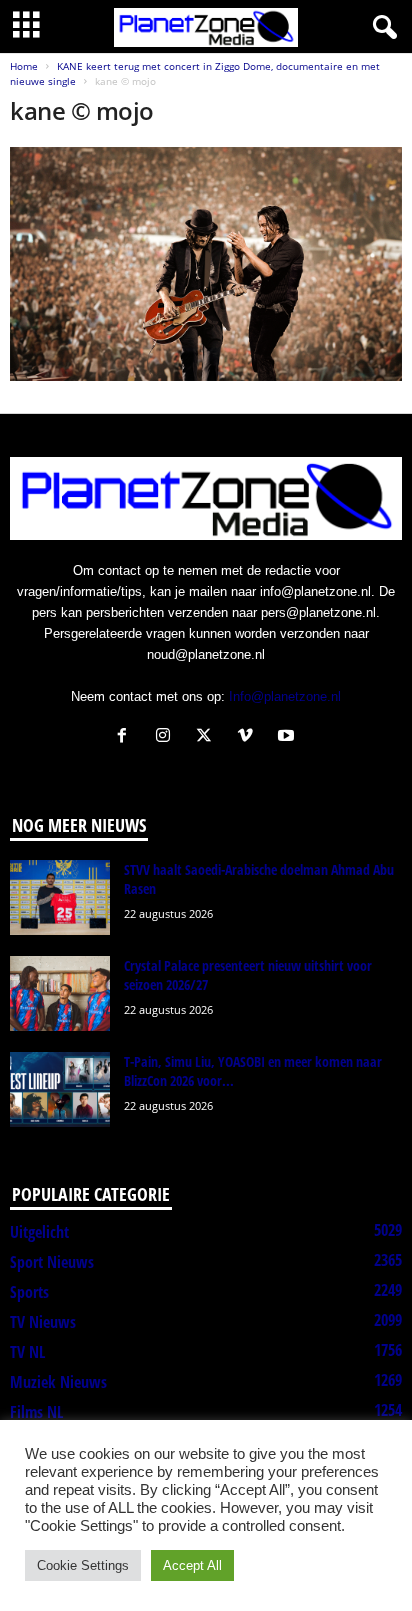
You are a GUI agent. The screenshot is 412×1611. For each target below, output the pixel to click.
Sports (29, 1292)
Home (24, 66)
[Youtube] (288, 737)
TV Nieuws (43, 1322)
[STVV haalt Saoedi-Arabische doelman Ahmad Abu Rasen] (60, 897)
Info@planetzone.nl (285, 696)
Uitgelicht (39, 1232)
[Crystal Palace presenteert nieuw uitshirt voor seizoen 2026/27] (60, 993)
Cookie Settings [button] (83, 1565)
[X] (208, 737)
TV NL (27, 1352)
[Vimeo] (249, 737)
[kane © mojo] (206, 264)
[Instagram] (167, 737)
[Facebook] (126, 737)
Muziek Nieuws (58, 1382)
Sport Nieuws (52, 1262)
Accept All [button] (192, 1565)
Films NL (36, 1412)
